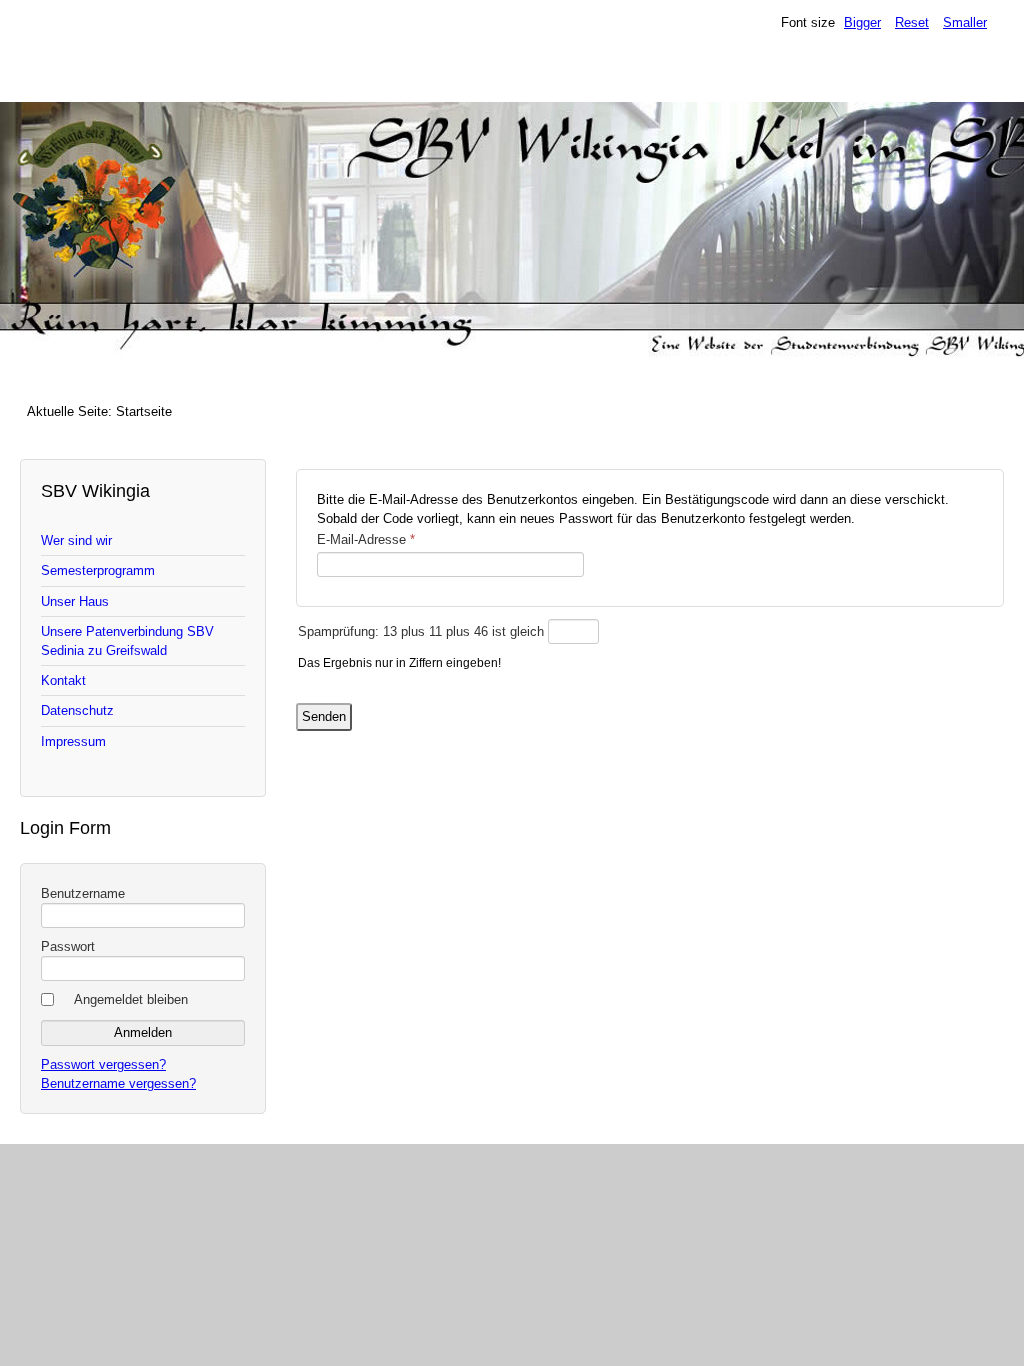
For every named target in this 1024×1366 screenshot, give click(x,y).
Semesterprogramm (98, 570)
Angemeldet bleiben (131, 999)
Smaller (965, 22)
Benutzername (83, 893)
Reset (912, 22)
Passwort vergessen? (103, 1064)
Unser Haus (75, 601)
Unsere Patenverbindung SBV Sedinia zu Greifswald (127, 641)
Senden (324, 716)
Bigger (862, 22)
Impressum (73, 741)
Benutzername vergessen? (118, 1083)
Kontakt (63, 680)
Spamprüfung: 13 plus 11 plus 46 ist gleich (423, 631)
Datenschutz (77, 710)
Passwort (68, 946)
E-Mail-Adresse (366, 539)
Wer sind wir (76, 540)
